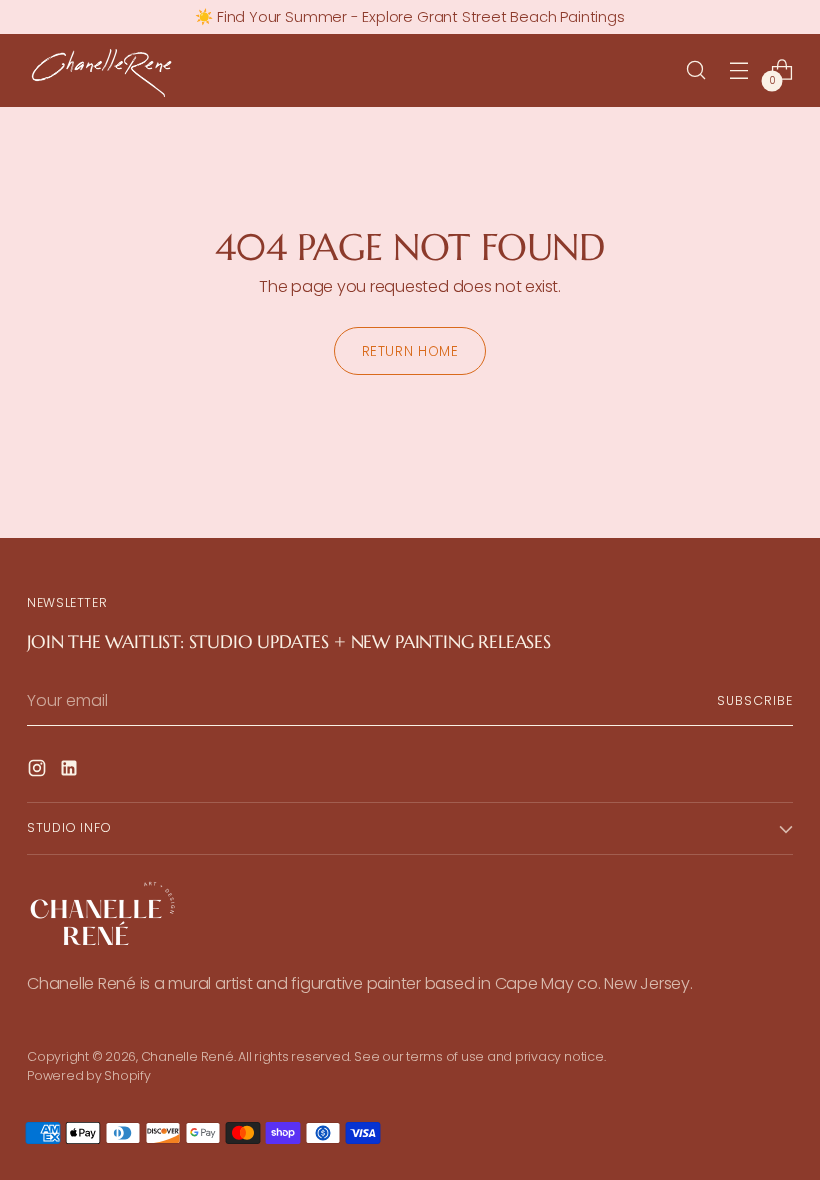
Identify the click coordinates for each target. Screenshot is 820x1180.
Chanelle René (187, 1056)
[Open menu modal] (739, 70)
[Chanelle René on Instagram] (39, 771)
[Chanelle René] (102, 70)
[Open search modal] (696, 70)
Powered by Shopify (89, 1075)
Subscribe (754, 700)
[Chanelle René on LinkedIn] (71, 771)
